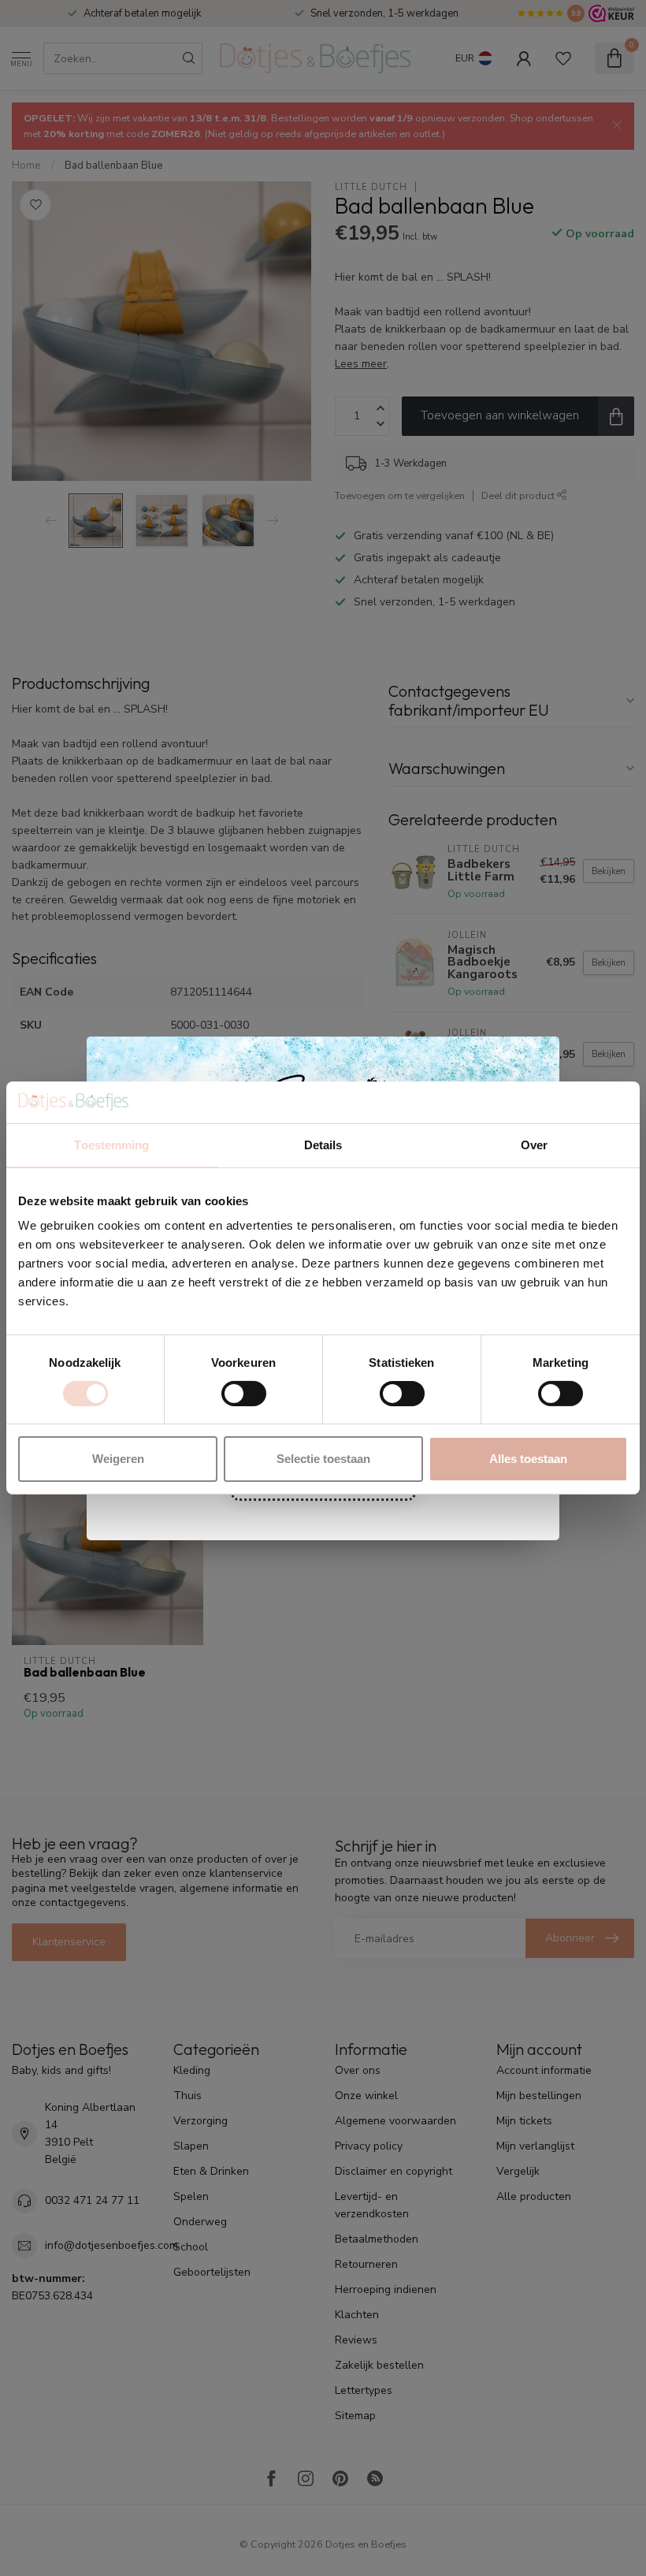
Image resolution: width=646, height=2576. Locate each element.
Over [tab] (534, 1144)
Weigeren (118, 1459)
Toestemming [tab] (111, 1144)
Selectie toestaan (323, 1459)
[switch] (244, 1394)
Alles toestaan (528, 1459)
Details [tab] (323, 1144)
